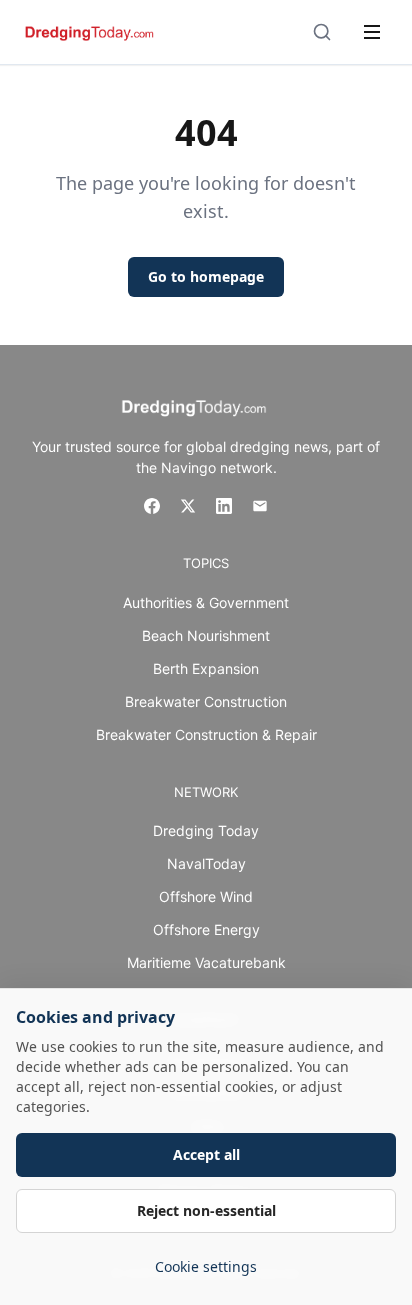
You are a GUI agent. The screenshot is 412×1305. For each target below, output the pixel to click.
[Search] (322, 32)
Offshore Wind (206, 896)
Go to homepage (206, 276)
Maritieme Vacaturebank (206, 962)
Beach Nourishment (206, 635)
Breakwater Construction (206, 701)
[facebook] (152, 506)
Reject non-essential (206, 1210)
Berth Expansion (206, 668)
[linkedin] (224, 506)
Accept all (206, 1154)
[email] (260, 506)
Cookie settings (206, 1266)
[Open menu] (372, 32)
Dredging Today (206, 830)
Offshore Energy (206, 929)
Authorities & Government (206, 602)
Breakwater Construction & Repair (206, 734)
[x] (188, 506)
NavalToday (206, 863)
